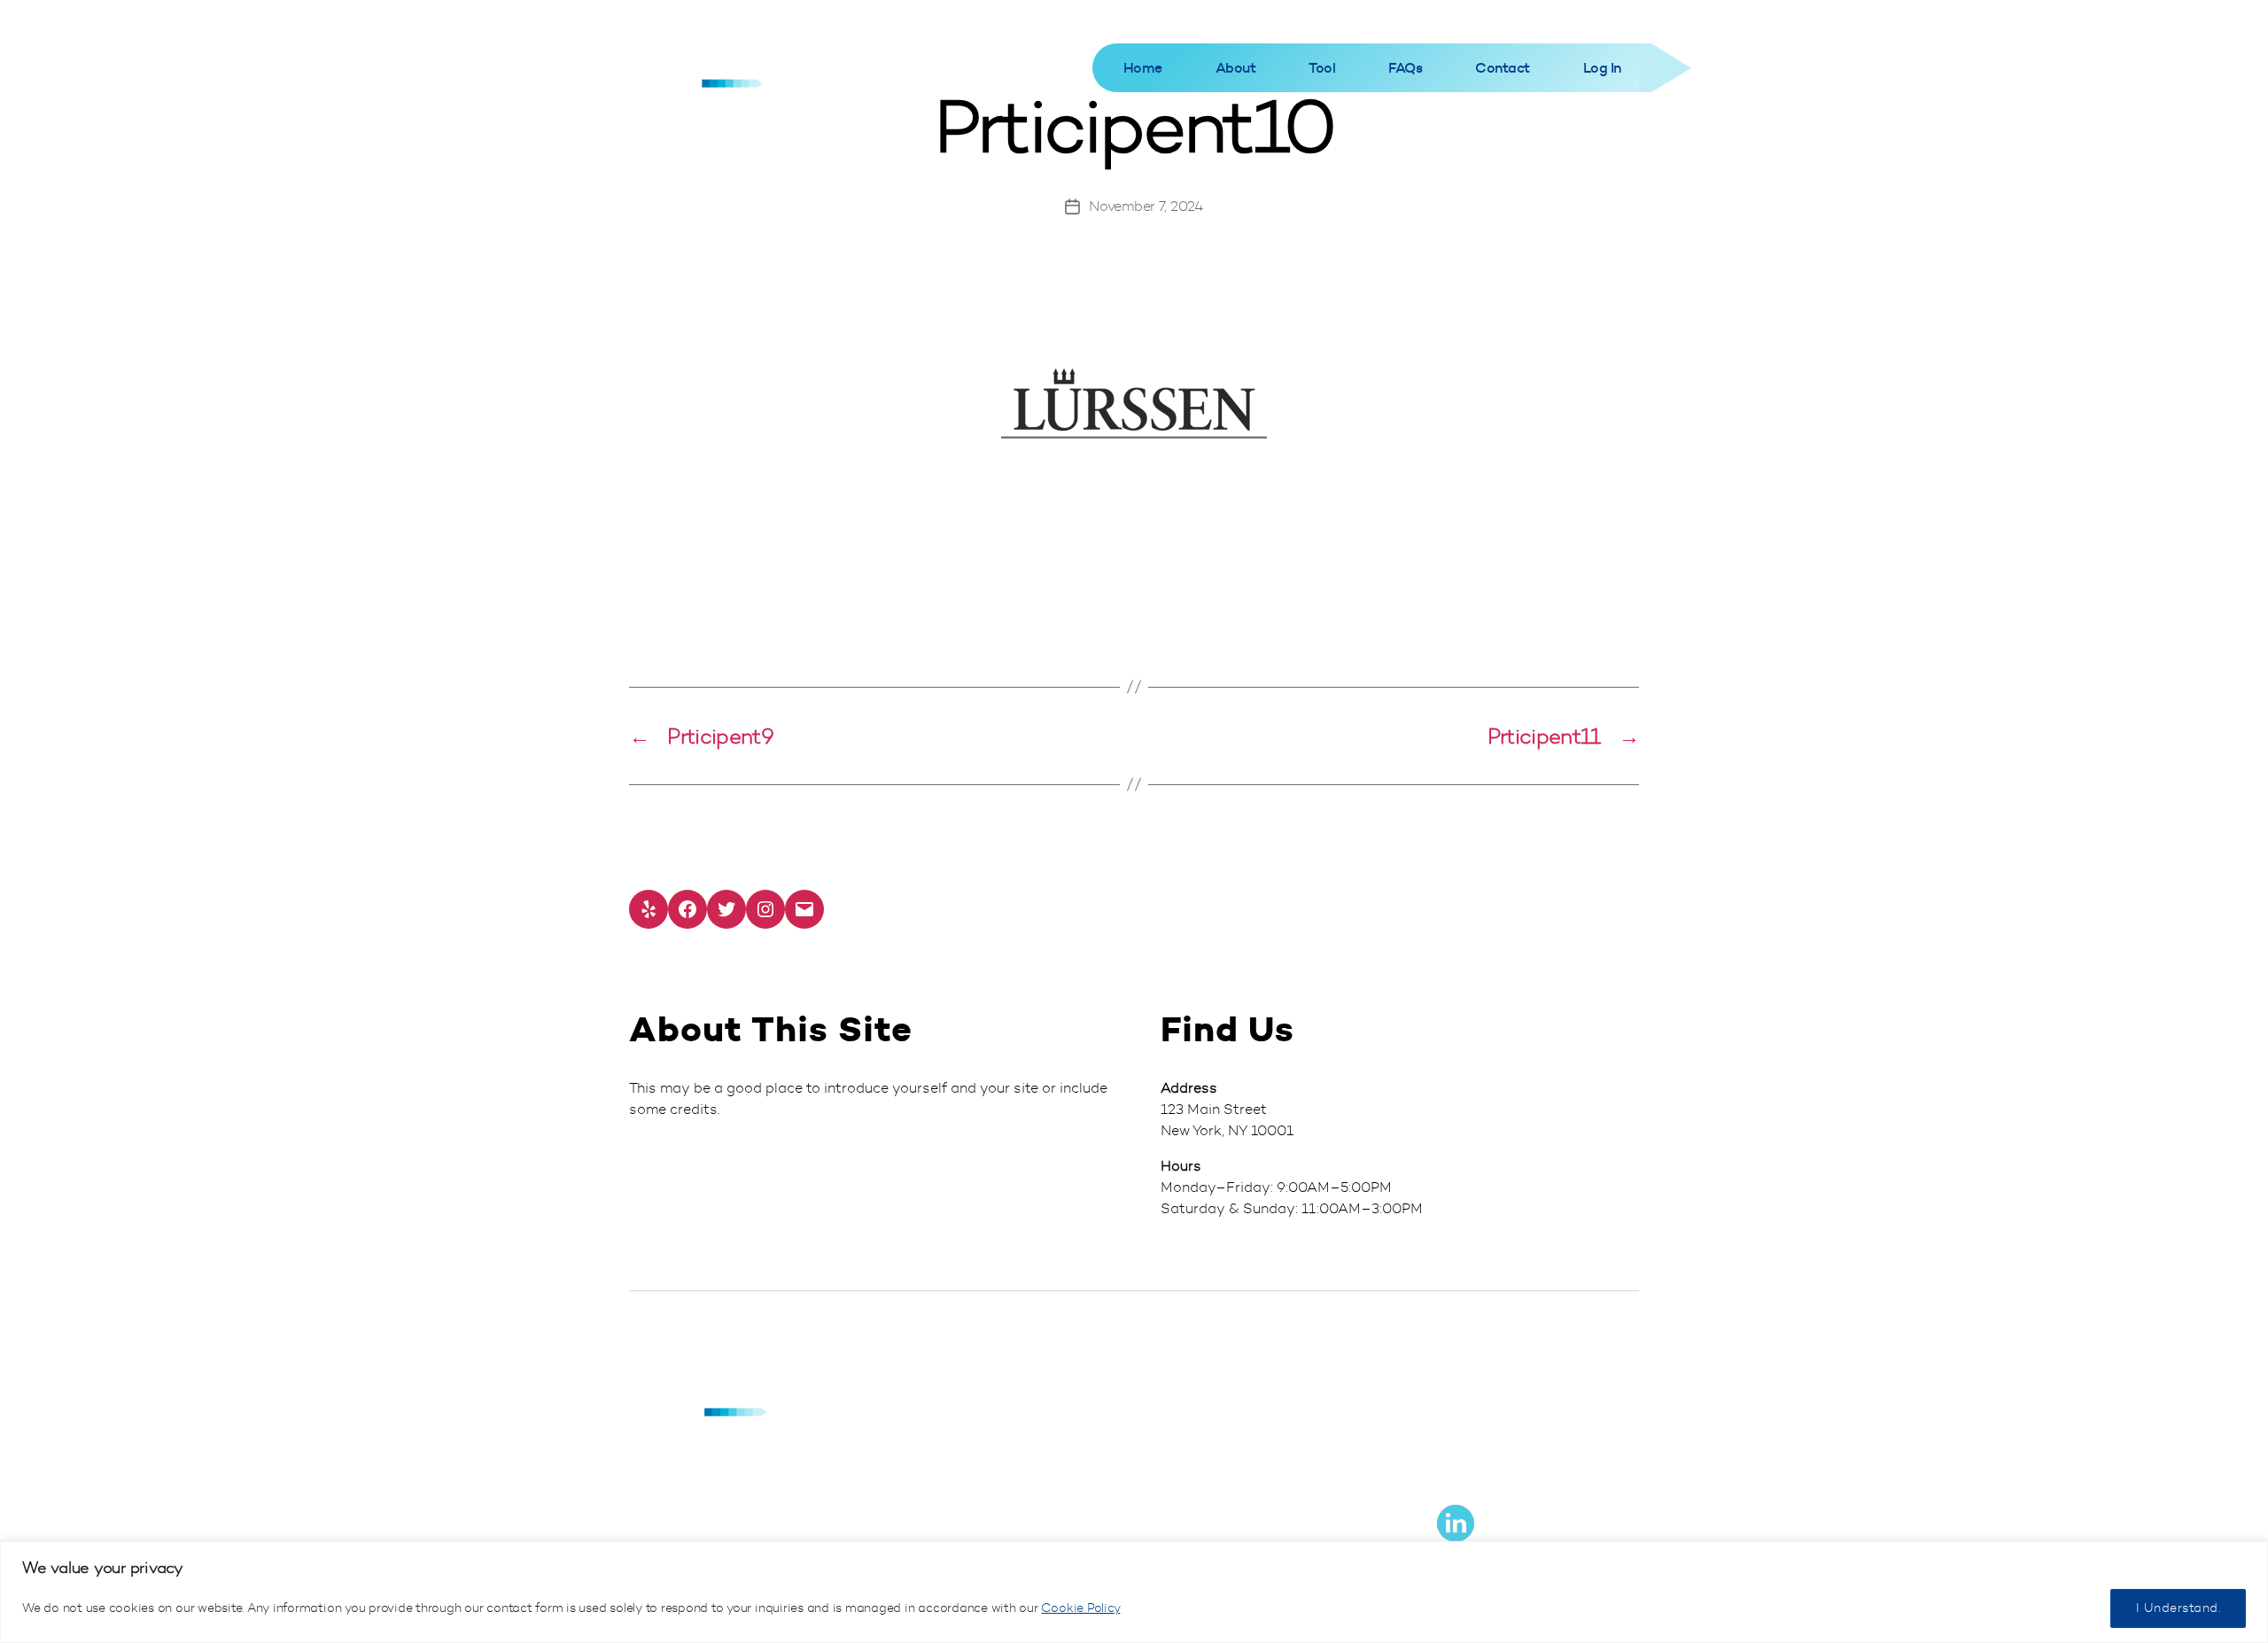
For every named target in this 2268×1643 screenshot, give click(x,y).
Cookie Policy (1080, 1608)
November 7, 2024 (1146, 206)
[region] (1134, 1592)
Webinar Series (1482, 1424)
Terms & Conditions (1494, 1455)
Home (1143, 68)
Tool (1322, 68)
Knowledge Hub (1483, 1393)
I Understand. (2178, 1608)
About (1236, 68)
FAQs (1405, 68)
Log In (1602, 68)
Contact (1503, 68)
